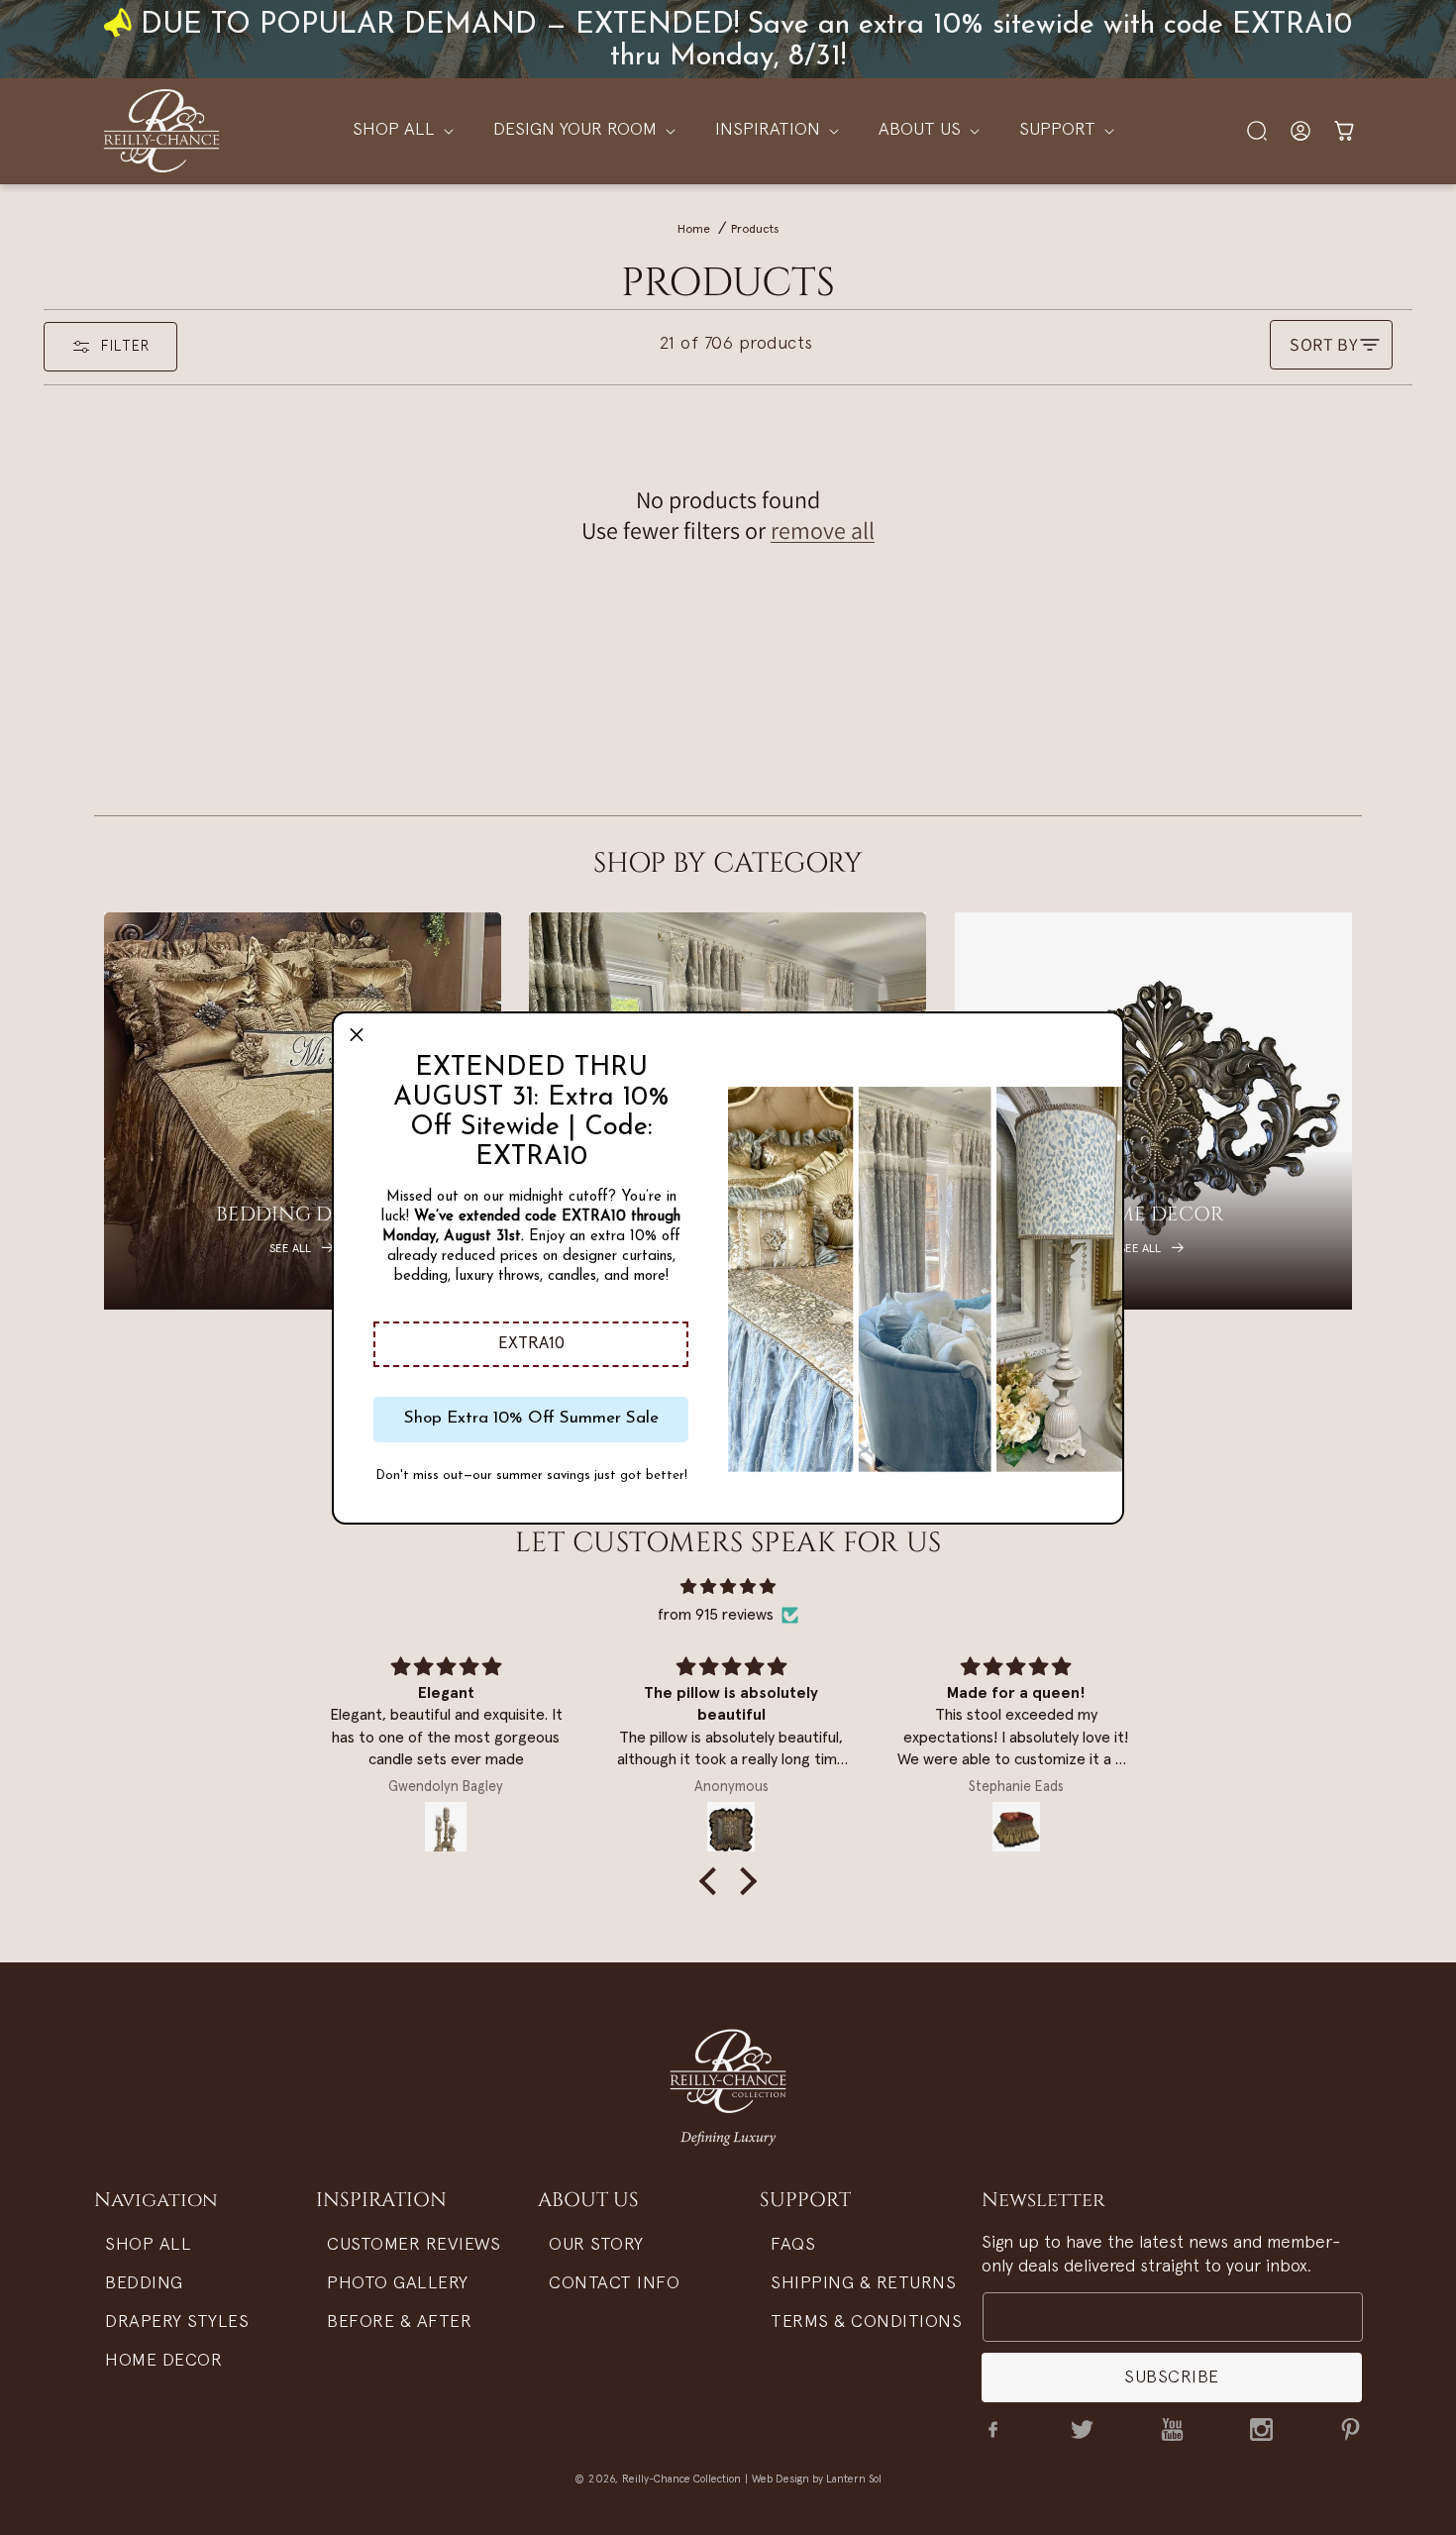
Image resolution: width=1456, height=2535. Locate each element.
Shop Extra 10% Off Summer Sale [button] (531, 1418)
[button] (531, 1344)
